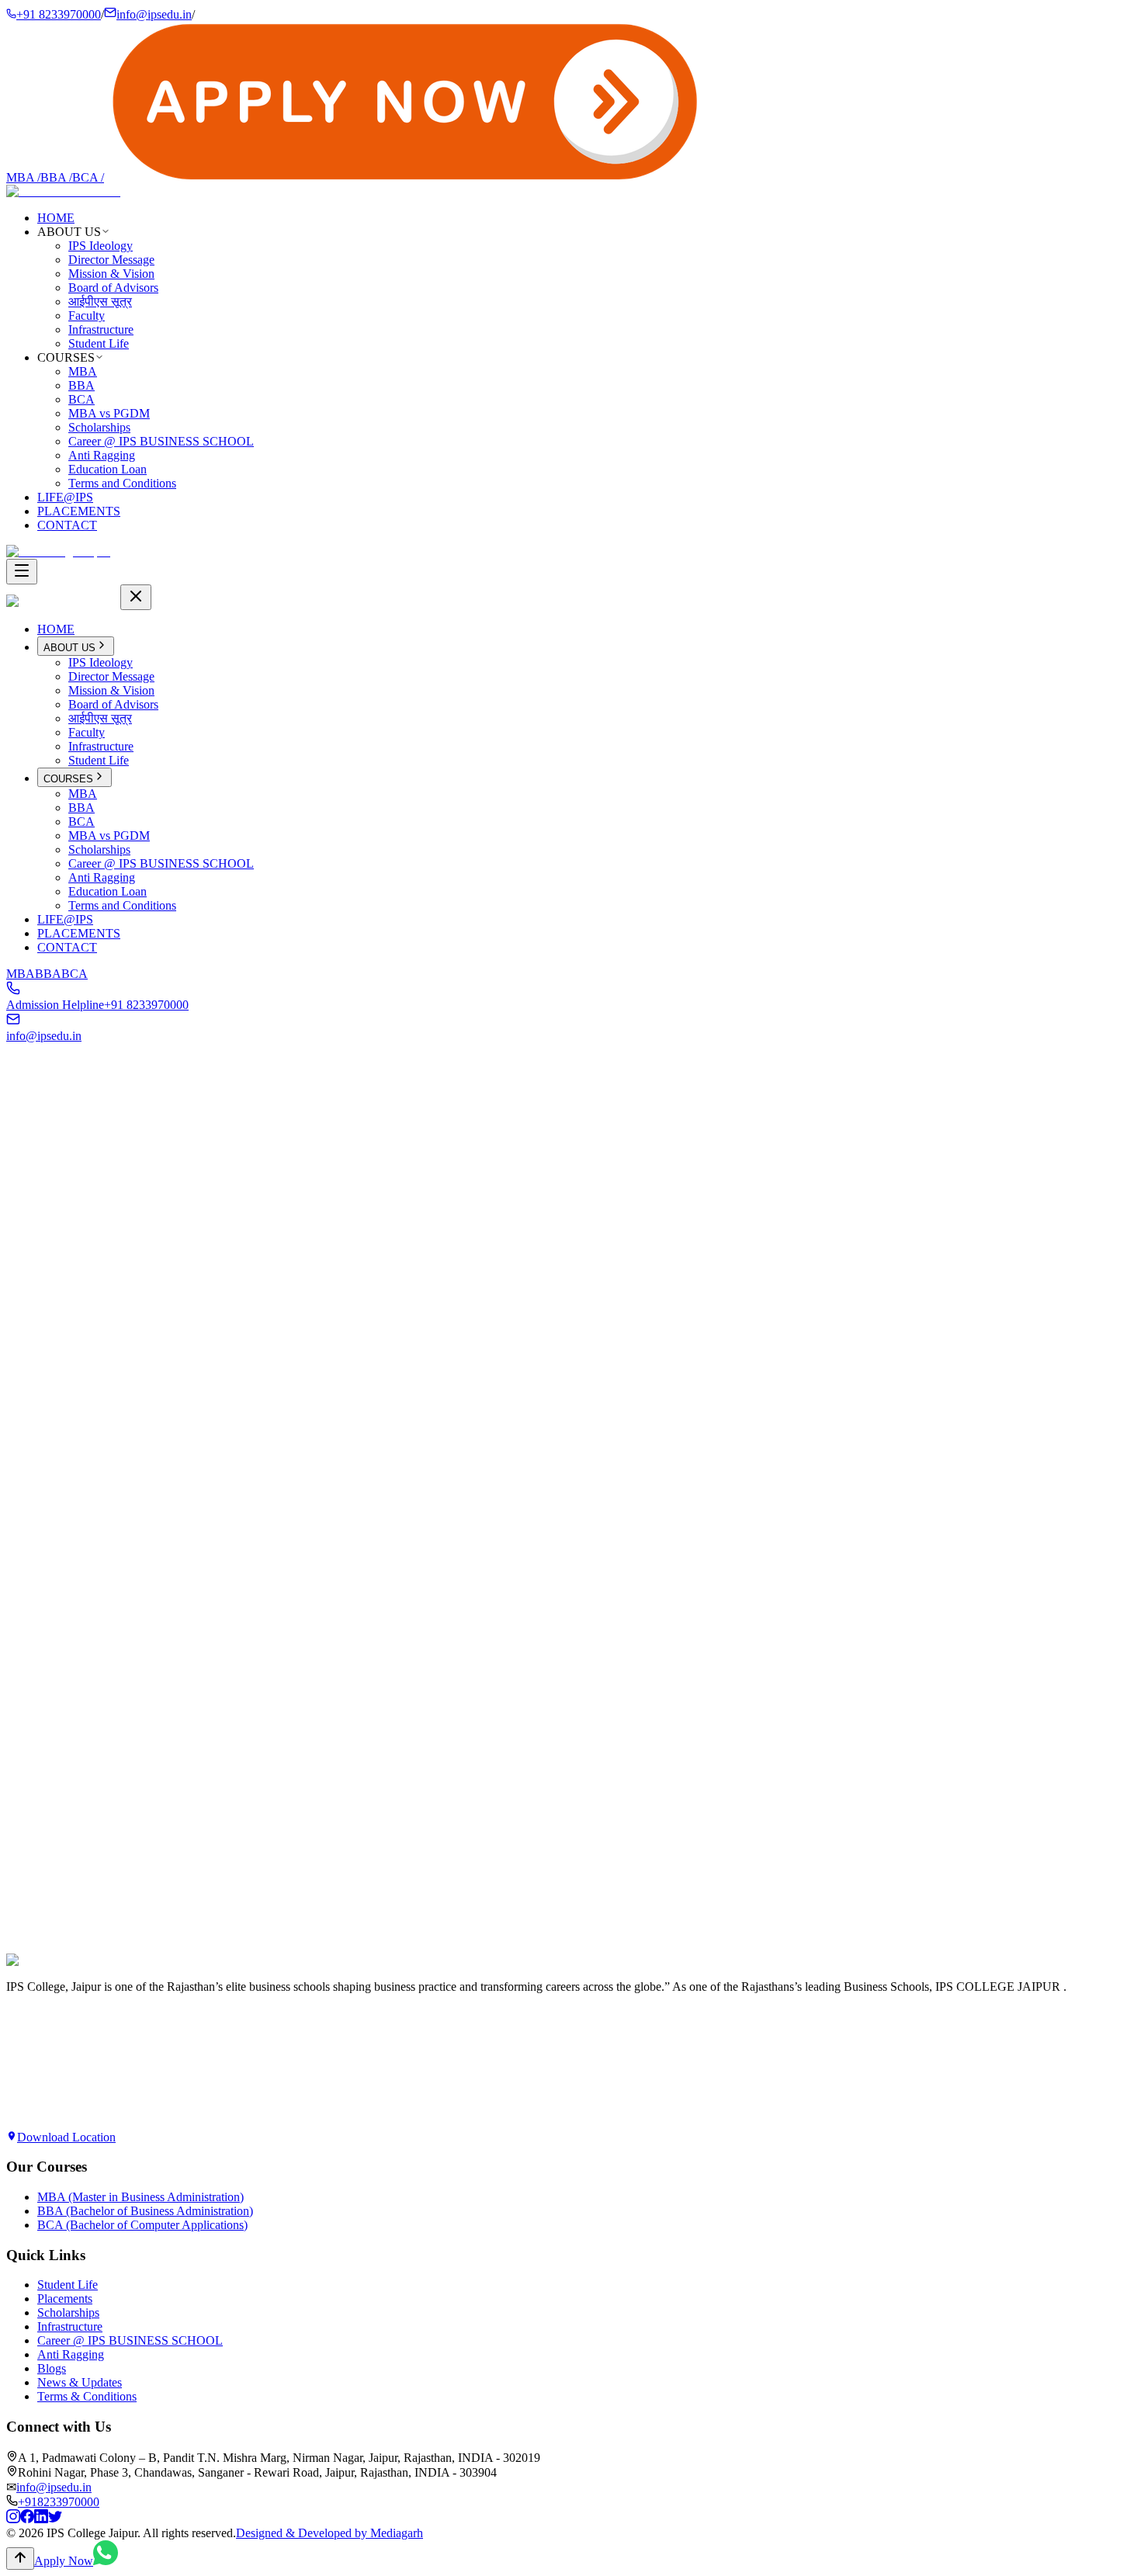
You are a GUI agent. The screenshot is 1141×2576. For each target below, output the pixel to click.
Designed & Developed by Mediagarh (329, 2533)
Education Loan (108, 469)
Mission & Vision (111, 274)
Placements (65, 2299)
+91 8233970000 (59, 14)
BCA (88, 177)
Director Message (111, 260)
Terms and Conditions (122, 483)
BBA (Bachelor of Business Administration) (145, 2211)
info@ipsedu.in (154, 14)
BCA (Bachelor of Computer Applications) (142, 2225)
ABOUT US (69, 648)
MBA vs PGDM (109, 413)
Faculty (87, 315)
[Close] (136, 597)
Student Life (99, 343)
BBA (56, 177)
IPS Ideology (101, 246)
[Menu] (22, 572)
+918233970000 (59, 2502)
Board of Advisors (113, 288)
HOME (56, 218)
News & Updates (80, 2382)
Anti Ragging (102, 455)
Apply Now (36, 1977)
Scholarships (99, 427)
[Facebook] (27, 2519)
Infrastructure (101, 329)
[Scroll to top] (20, 2559)
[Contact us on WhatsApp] (106, 2561)
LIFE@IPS (65, 497)
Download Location (66, 2137)
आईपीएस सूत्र (100, 302)
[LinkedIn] (41, 2519)
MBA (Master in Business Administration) (140, 2197)
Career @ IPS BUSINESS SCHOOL (161, 441)
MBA (23, 177)
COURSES (68, 779)
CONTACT (67, 525)
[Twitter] (55, 2519)
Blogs (52, 2368)
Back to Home (56, 1285)
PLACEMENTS (79, 511)
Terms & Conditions (87, 2396)
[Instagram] (13, 2519)
